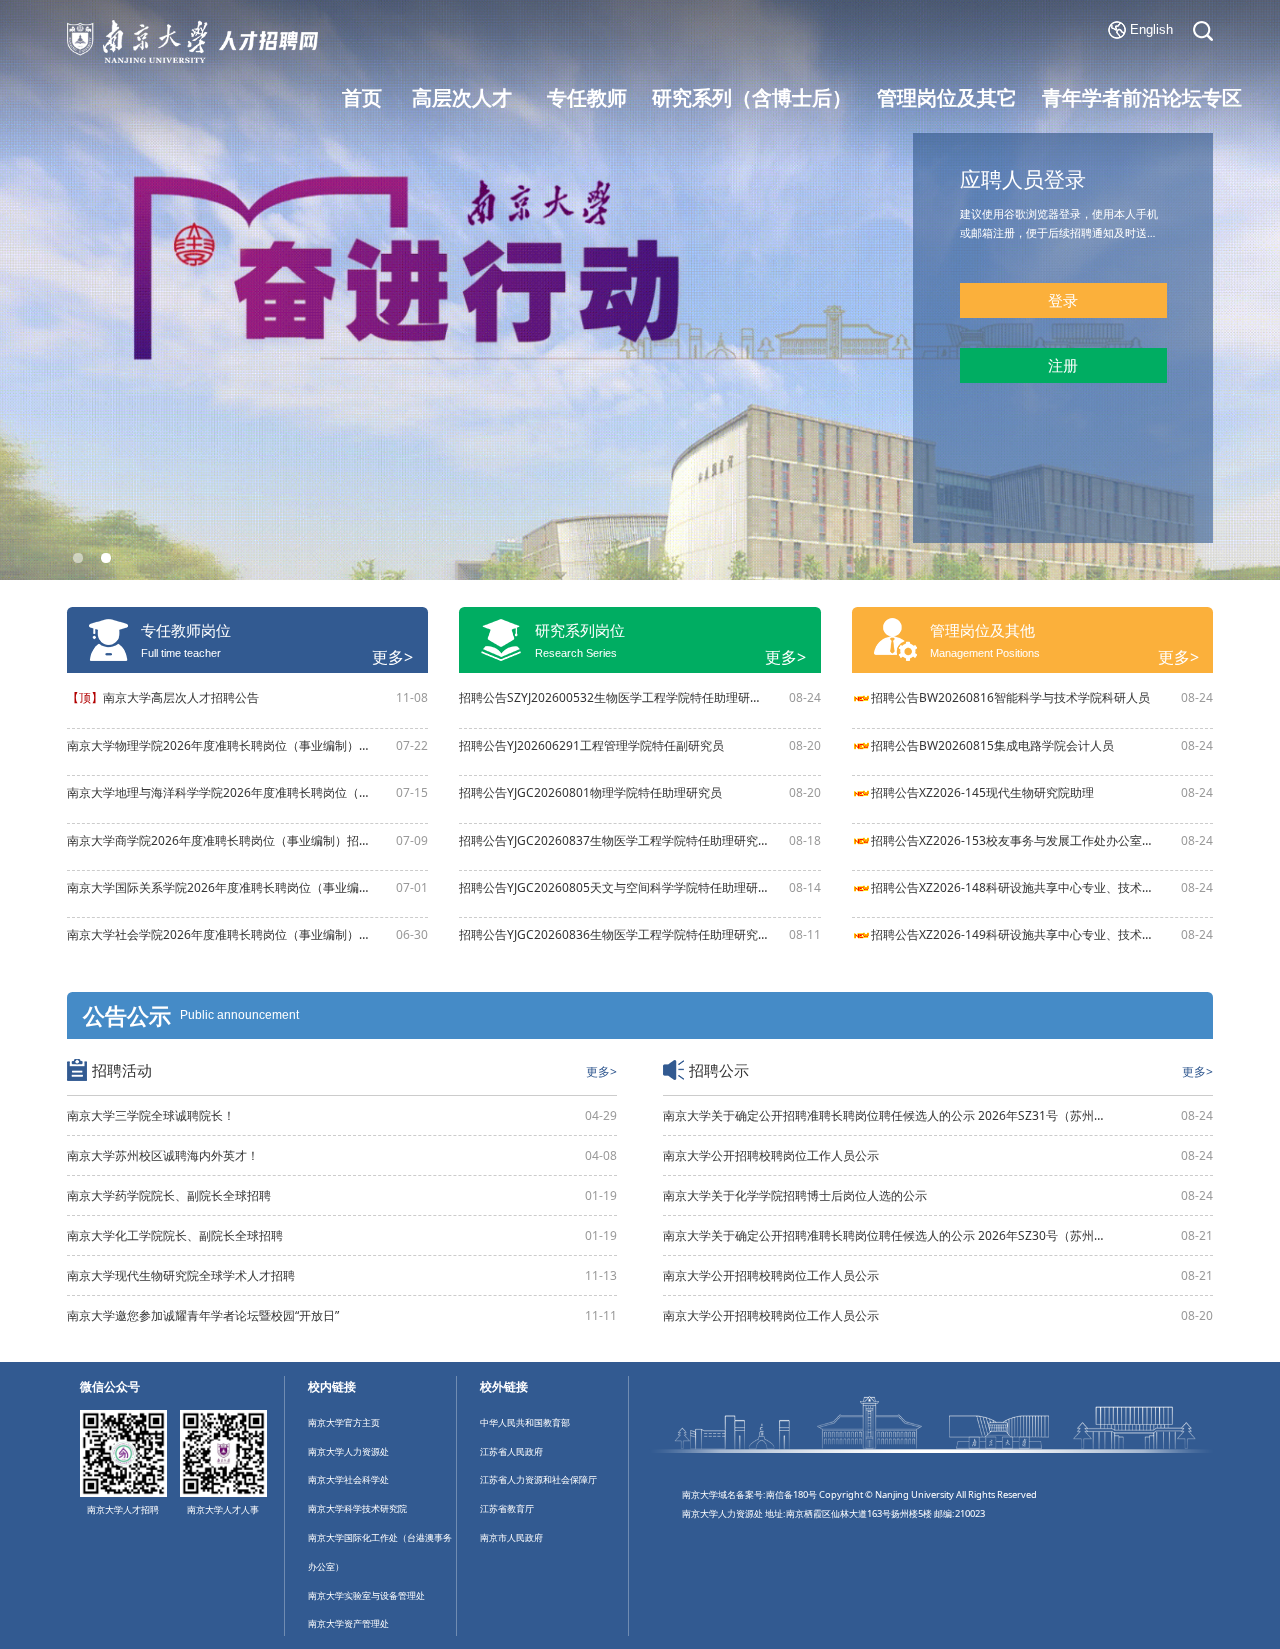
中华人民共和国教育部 (525, 1422)
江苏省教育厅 (507, 1508)
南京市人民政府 (511, 1537)
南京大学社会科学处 (348, 1479)
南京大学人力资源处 (348, 1451)
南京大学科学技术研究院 (357, 1508)
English (1151, 29)
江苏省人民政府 (511, 1451)
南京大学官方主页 (344, 1422)
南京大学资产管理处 (348, 1623)
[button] (77, 557)
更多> (392, 657)
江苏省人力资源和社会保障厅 (538, 1479)
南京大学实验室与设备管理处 (366, 1595)
